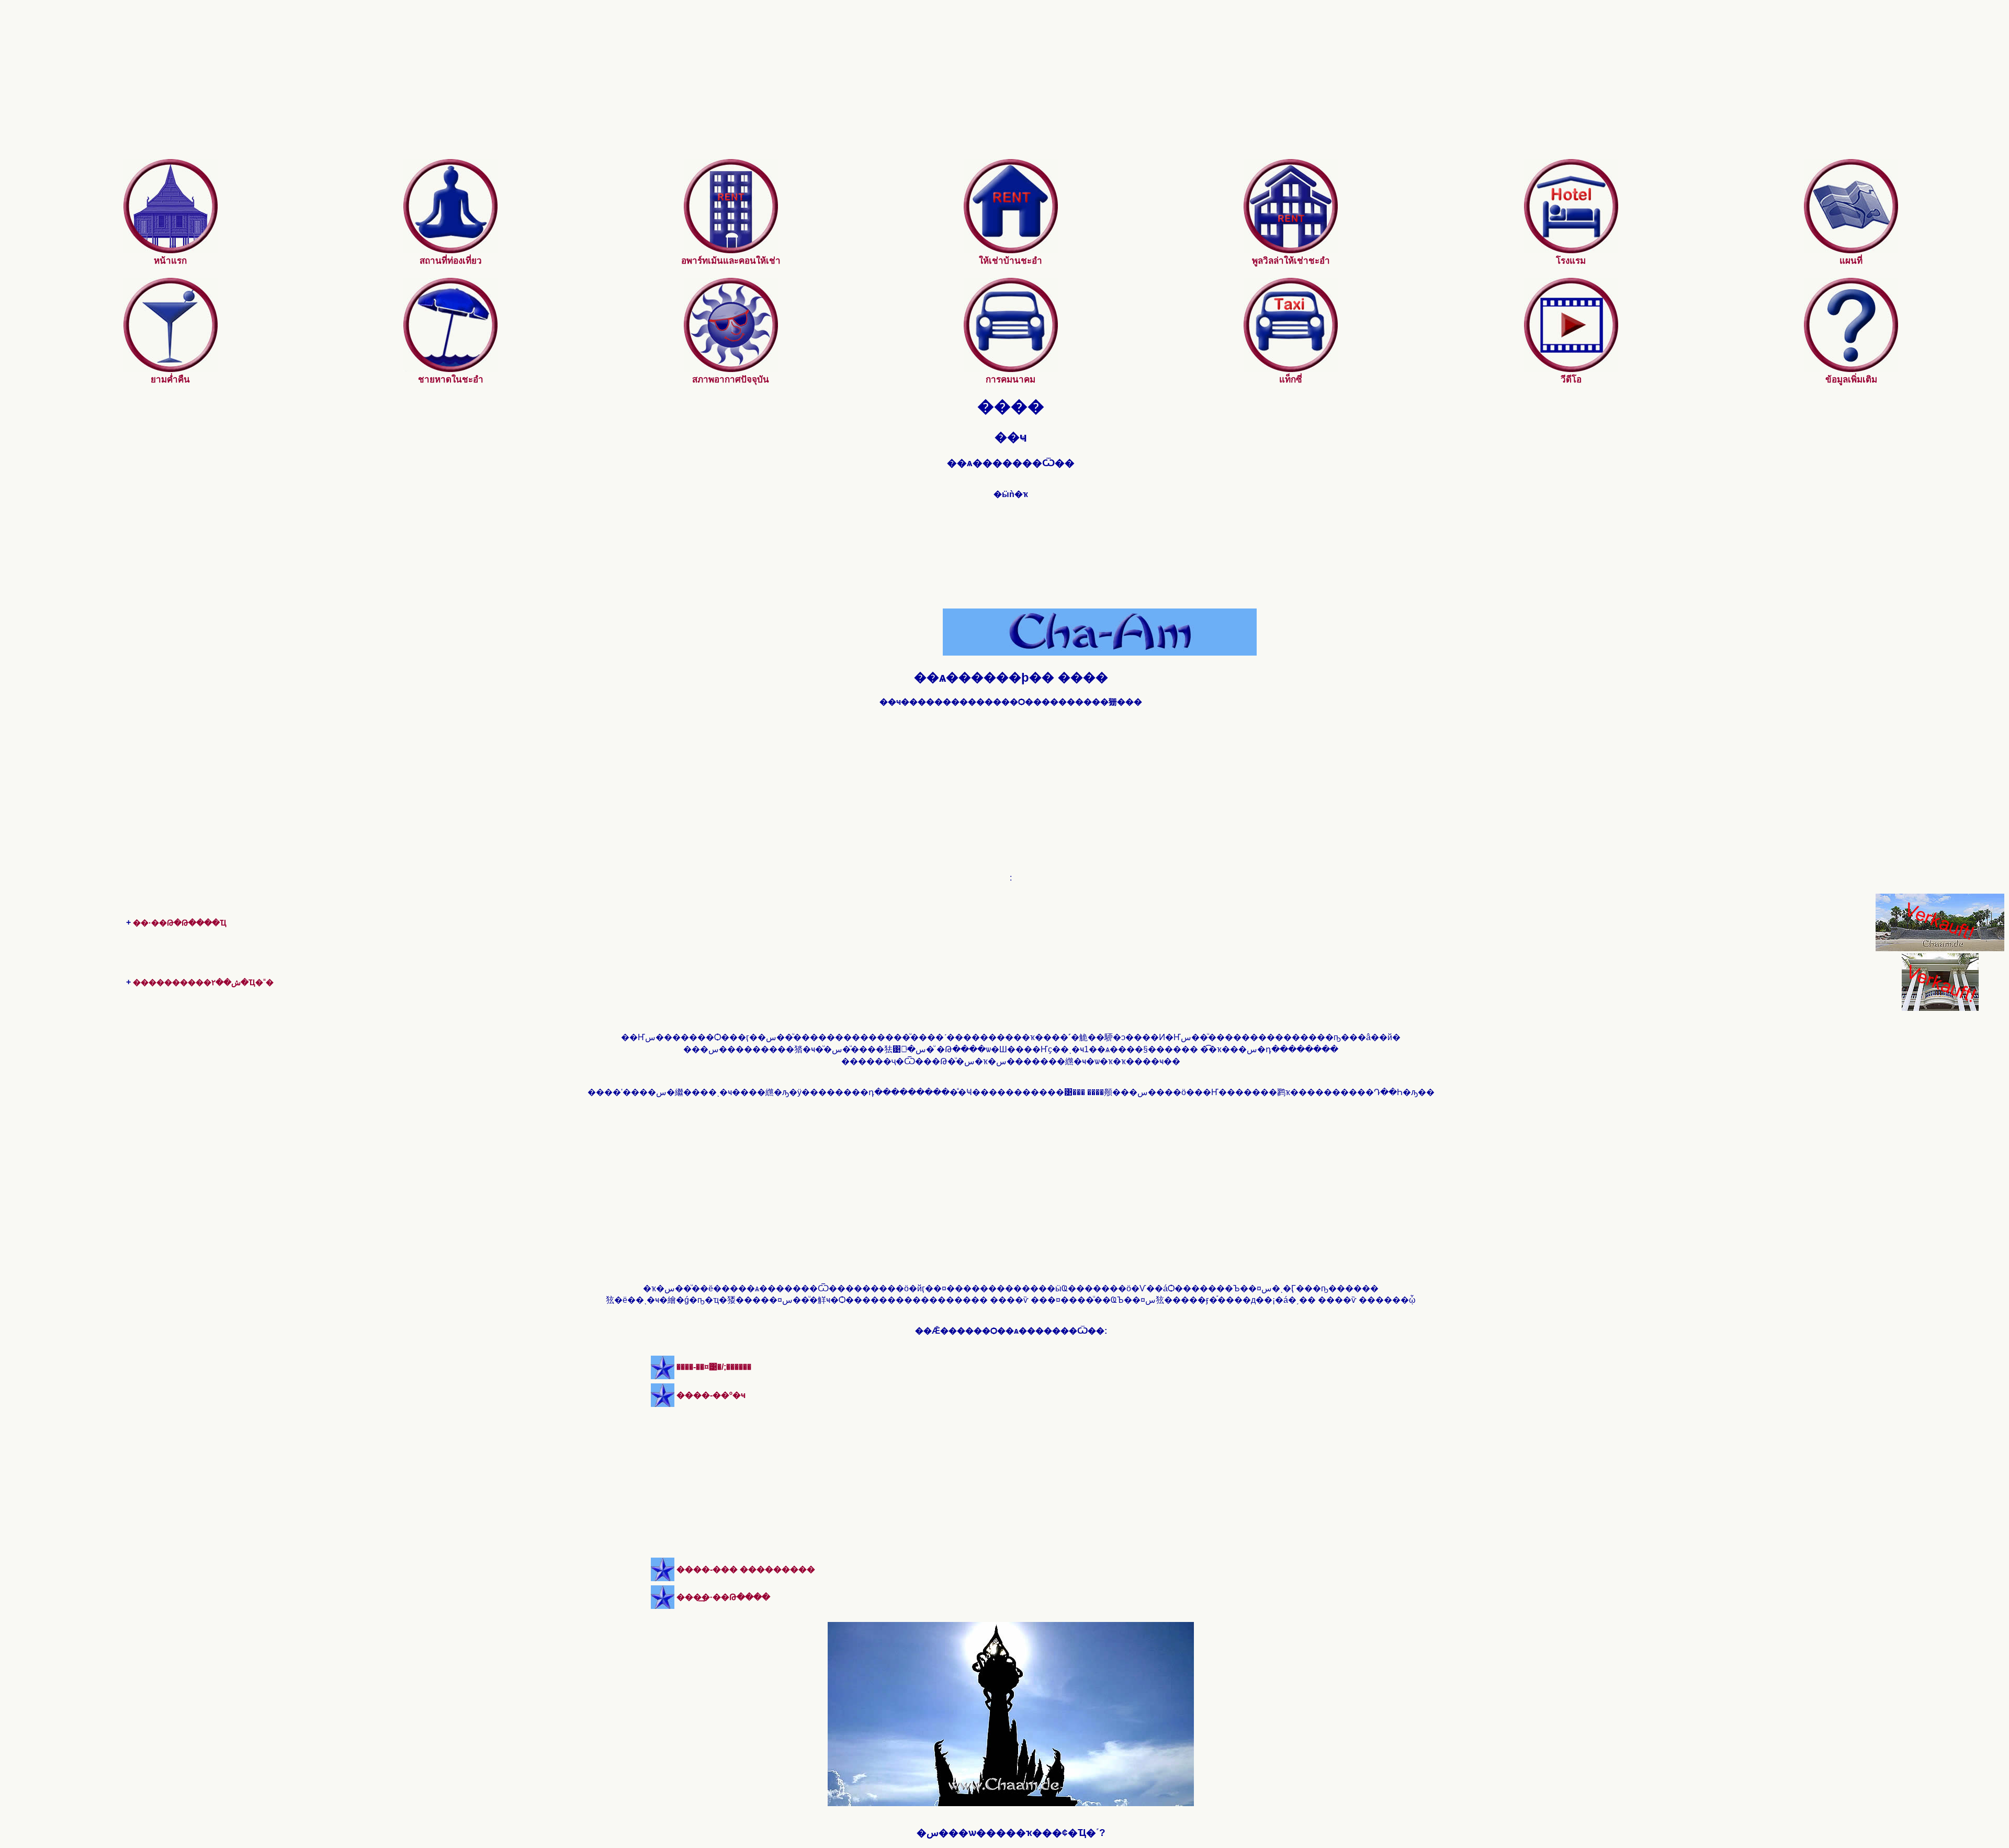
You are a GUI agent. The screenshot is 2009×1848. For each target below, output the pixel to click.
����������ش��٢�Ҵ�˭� (203, 982)
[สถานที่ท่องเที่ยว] (450, 250)
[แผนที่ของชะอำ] (1851, 250)
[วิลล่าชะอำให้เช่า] (1291, 250)
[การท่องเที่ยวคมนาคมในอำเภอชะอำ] (1011, 369)
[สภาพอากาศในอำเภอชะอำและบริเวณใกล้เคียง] (731, 369)
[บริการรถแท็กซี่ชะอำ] (1291, 369)
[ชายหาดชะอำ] (450, 369)
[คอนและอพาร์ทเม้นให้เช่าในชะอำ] (731, 250)
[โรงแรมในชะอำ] (1571, 250)
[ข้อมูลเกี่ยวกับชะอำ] (1851, 369)
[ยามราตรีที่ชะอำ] (171, 369)
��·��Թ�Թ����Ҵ (180, 923)
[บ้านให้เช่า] (1011, 250)
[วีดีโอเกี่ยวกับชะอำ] (1571, 369)
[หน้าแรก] (171, 250)
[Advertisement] (1011, 86)
